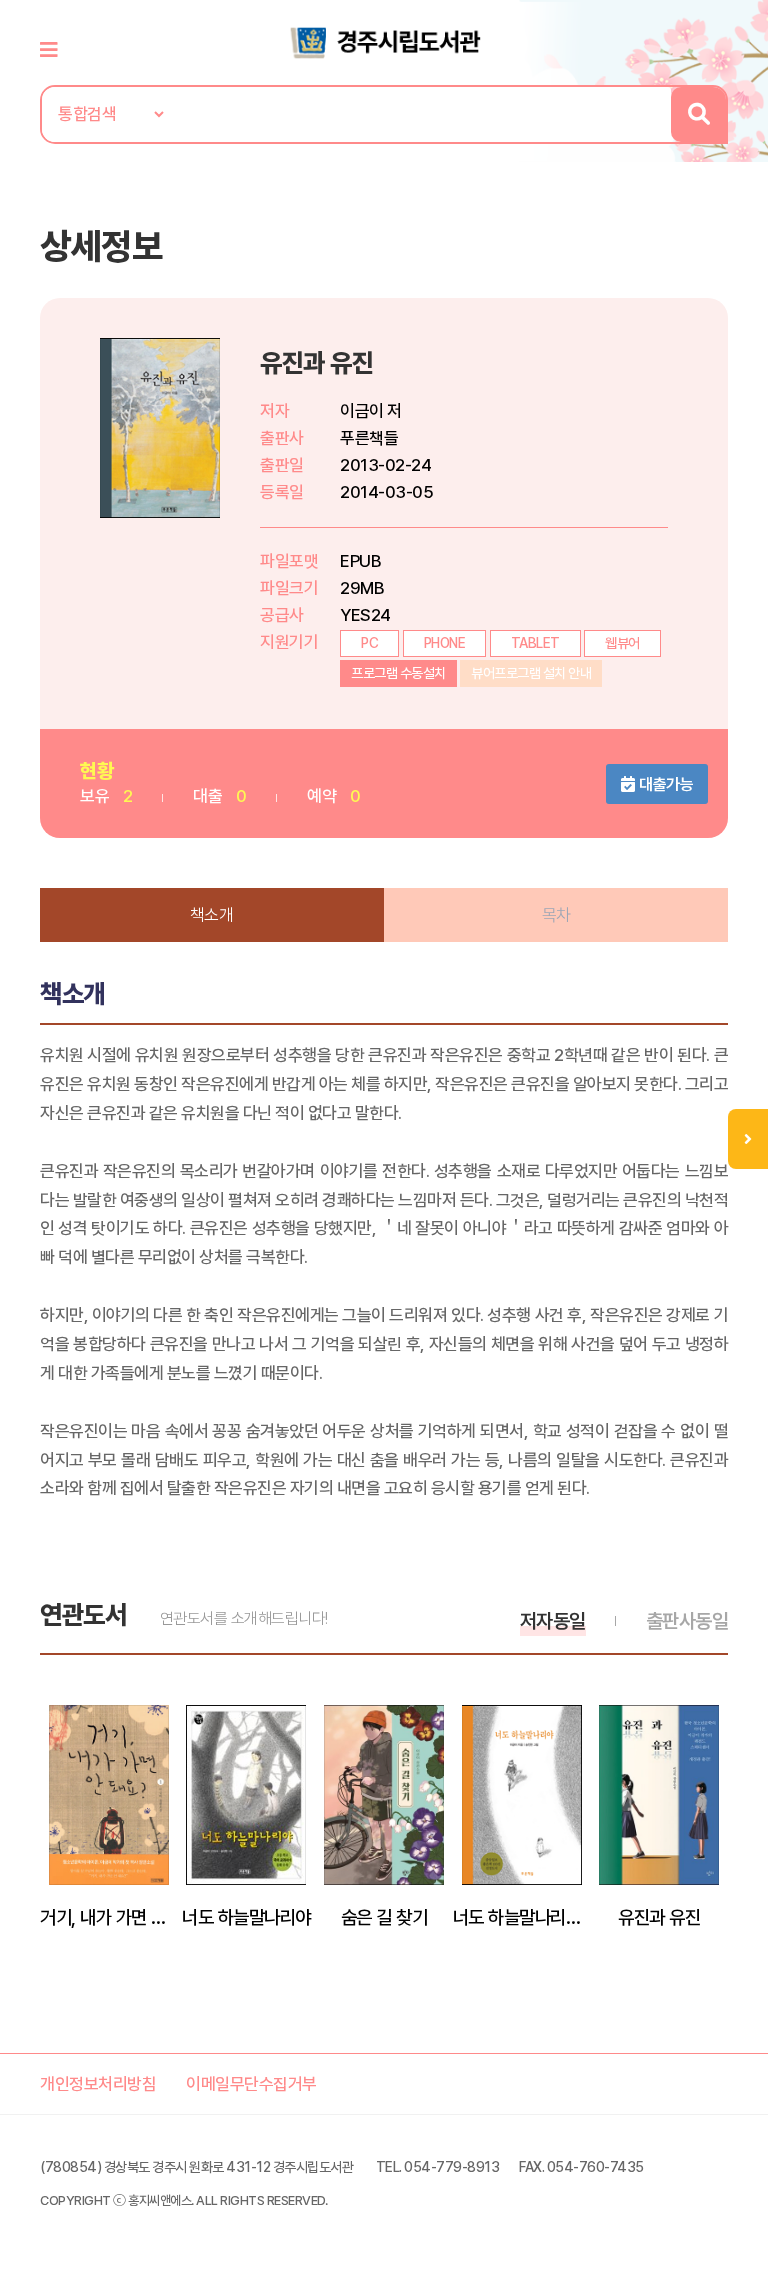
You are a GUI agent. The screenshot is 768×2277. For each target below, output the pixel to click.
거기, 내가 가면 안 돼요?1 (109, 1917)
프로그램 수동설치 (398, 673)
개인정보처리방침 (98, 2084)
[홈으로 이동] (384, 41)
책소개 (212, 915)
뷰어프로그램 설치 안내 (531, 673)
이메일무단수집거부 (251, 2084)
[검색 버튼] (698, 114)
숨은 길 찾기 (384, 1917)
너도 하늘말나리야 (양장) (522, 1917)
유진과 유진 (659, 1917)
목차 (556, 915)
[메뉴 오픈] (748, 1139)
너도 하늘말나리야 (246, 1917)
